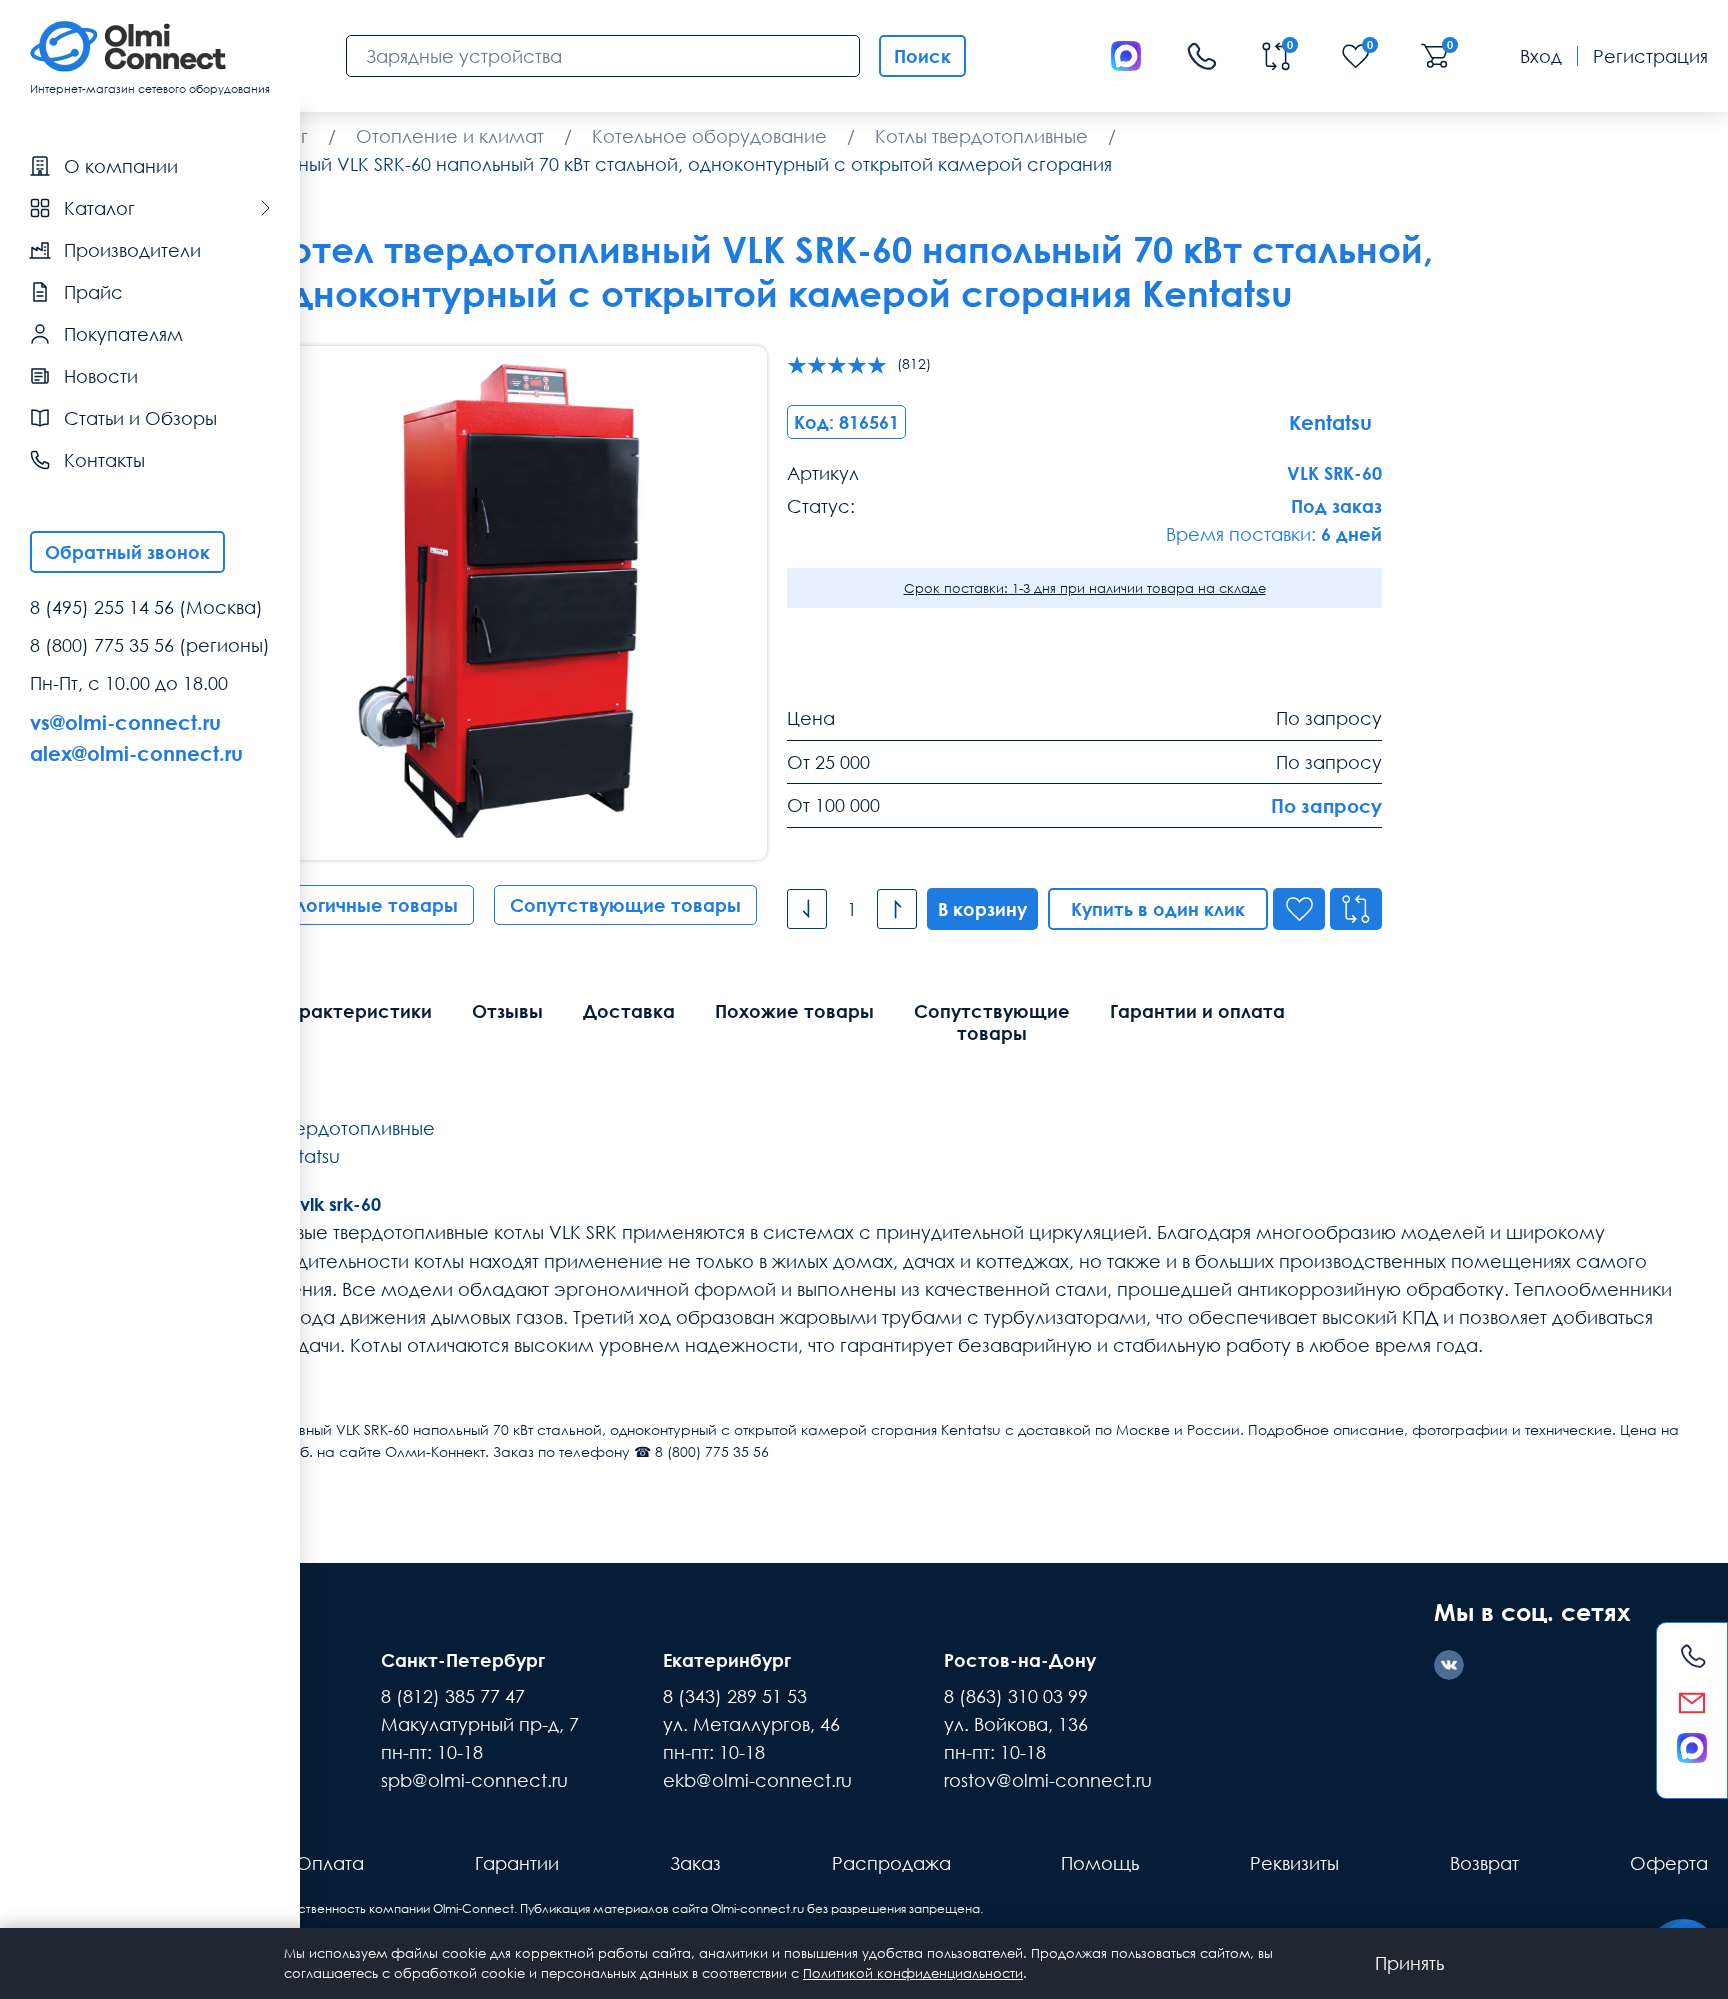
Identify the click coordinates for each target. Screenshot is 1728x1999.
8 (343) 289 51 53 (735, 1696)
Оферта (1669, 1863)
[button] (717, 603)
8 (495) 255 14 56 (102, 607)
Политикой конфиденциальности (913, 1973)
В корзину (982, 909)
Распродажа (891, 1863)
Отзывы (507, 1011)
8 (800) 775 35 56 (102, 645)
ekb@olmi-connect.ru (757, 1780)
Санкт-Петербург (463, 1660)
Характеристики (353, 1011)
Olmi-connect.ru (757, 1908)
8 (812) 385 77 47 (453, 1696)
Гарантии (517, 1863)
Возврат (1484, 1863)
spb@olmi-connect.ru (474, 1780)
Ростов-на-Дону (1020, 1660)
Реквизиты (1294, 1863)
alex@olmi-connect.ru (136, 753)
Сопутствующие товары (625, 905)
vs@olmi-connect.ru (125, 722)
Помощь (1100, 1863)
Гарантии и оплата (1197, 1011)
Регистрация (1650, 56)
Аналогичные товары (359, 905)
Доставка (629, 1011)
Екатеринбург (727, 1660)
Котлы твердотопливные (328, 1128)
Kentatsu (302, 1156)
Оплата (330, 1863)
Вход (1541, 56)
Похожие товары (794, 1011)
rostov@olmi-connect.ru (1048, 1780)
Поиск (922, 56)
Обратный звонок (127, 552)
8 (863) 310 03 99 (1016, 1696)
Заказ (695, 1863)
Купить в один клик (1158, 909)
